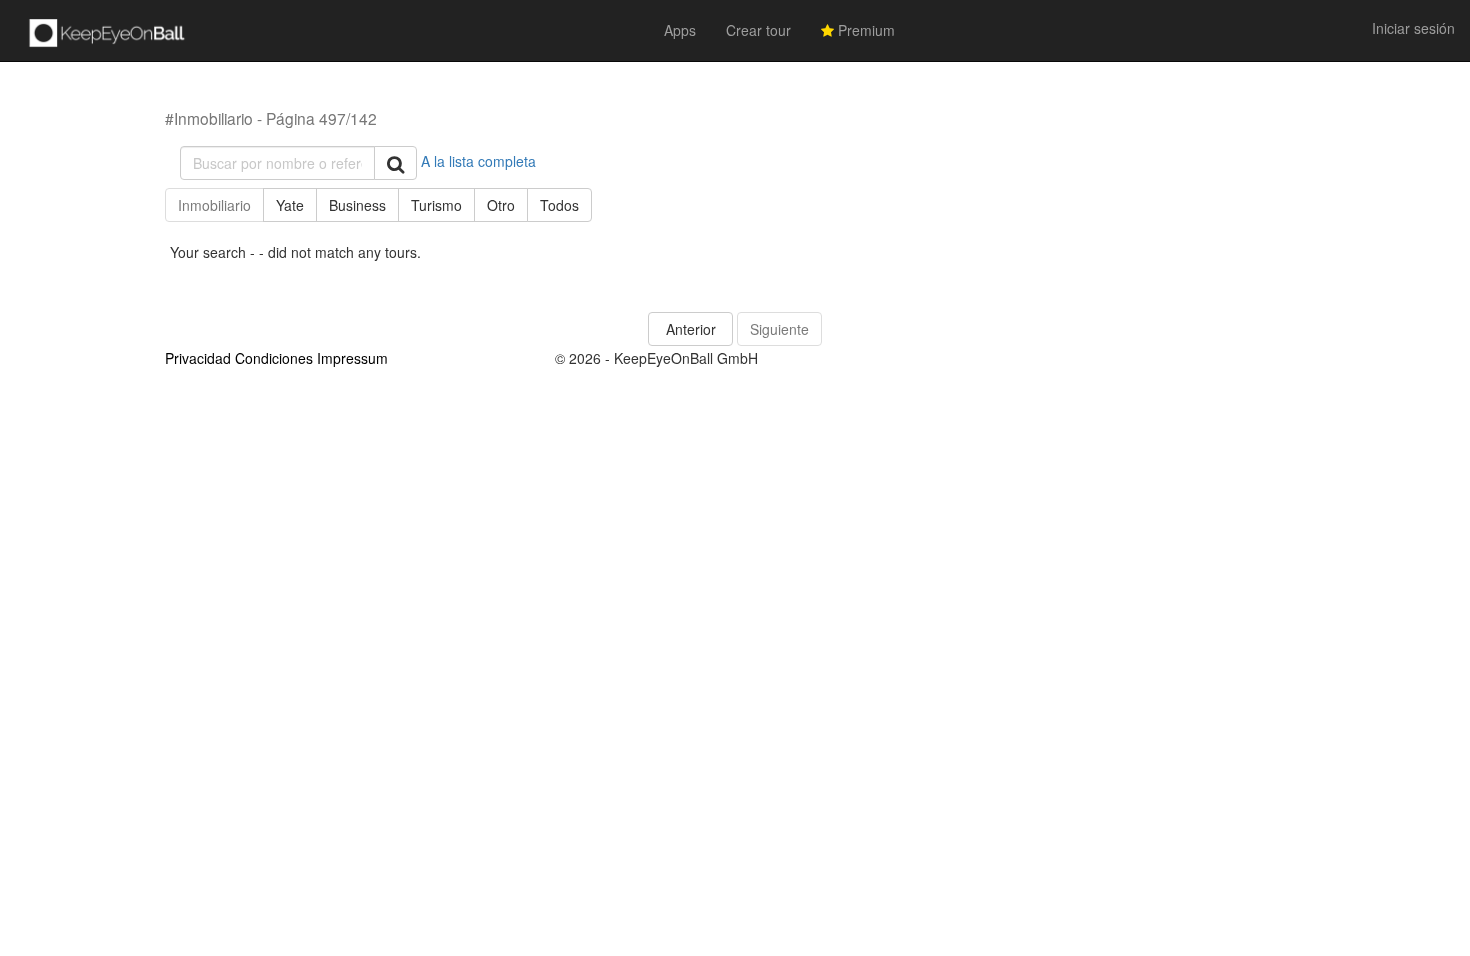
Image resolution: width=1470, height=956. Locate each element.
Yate (290, 205)
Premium (864, 30)
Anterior (691, 329)
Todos (559, 205)
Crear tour (758, 30)
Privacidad (198, 358)
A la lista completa (478, 161)
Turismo (436, 205)
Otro (501, 205)
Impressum (352, 358)
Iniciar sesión (1413, 28)
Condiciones (274, 358)
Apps (680, 30)
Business (357, 205)
